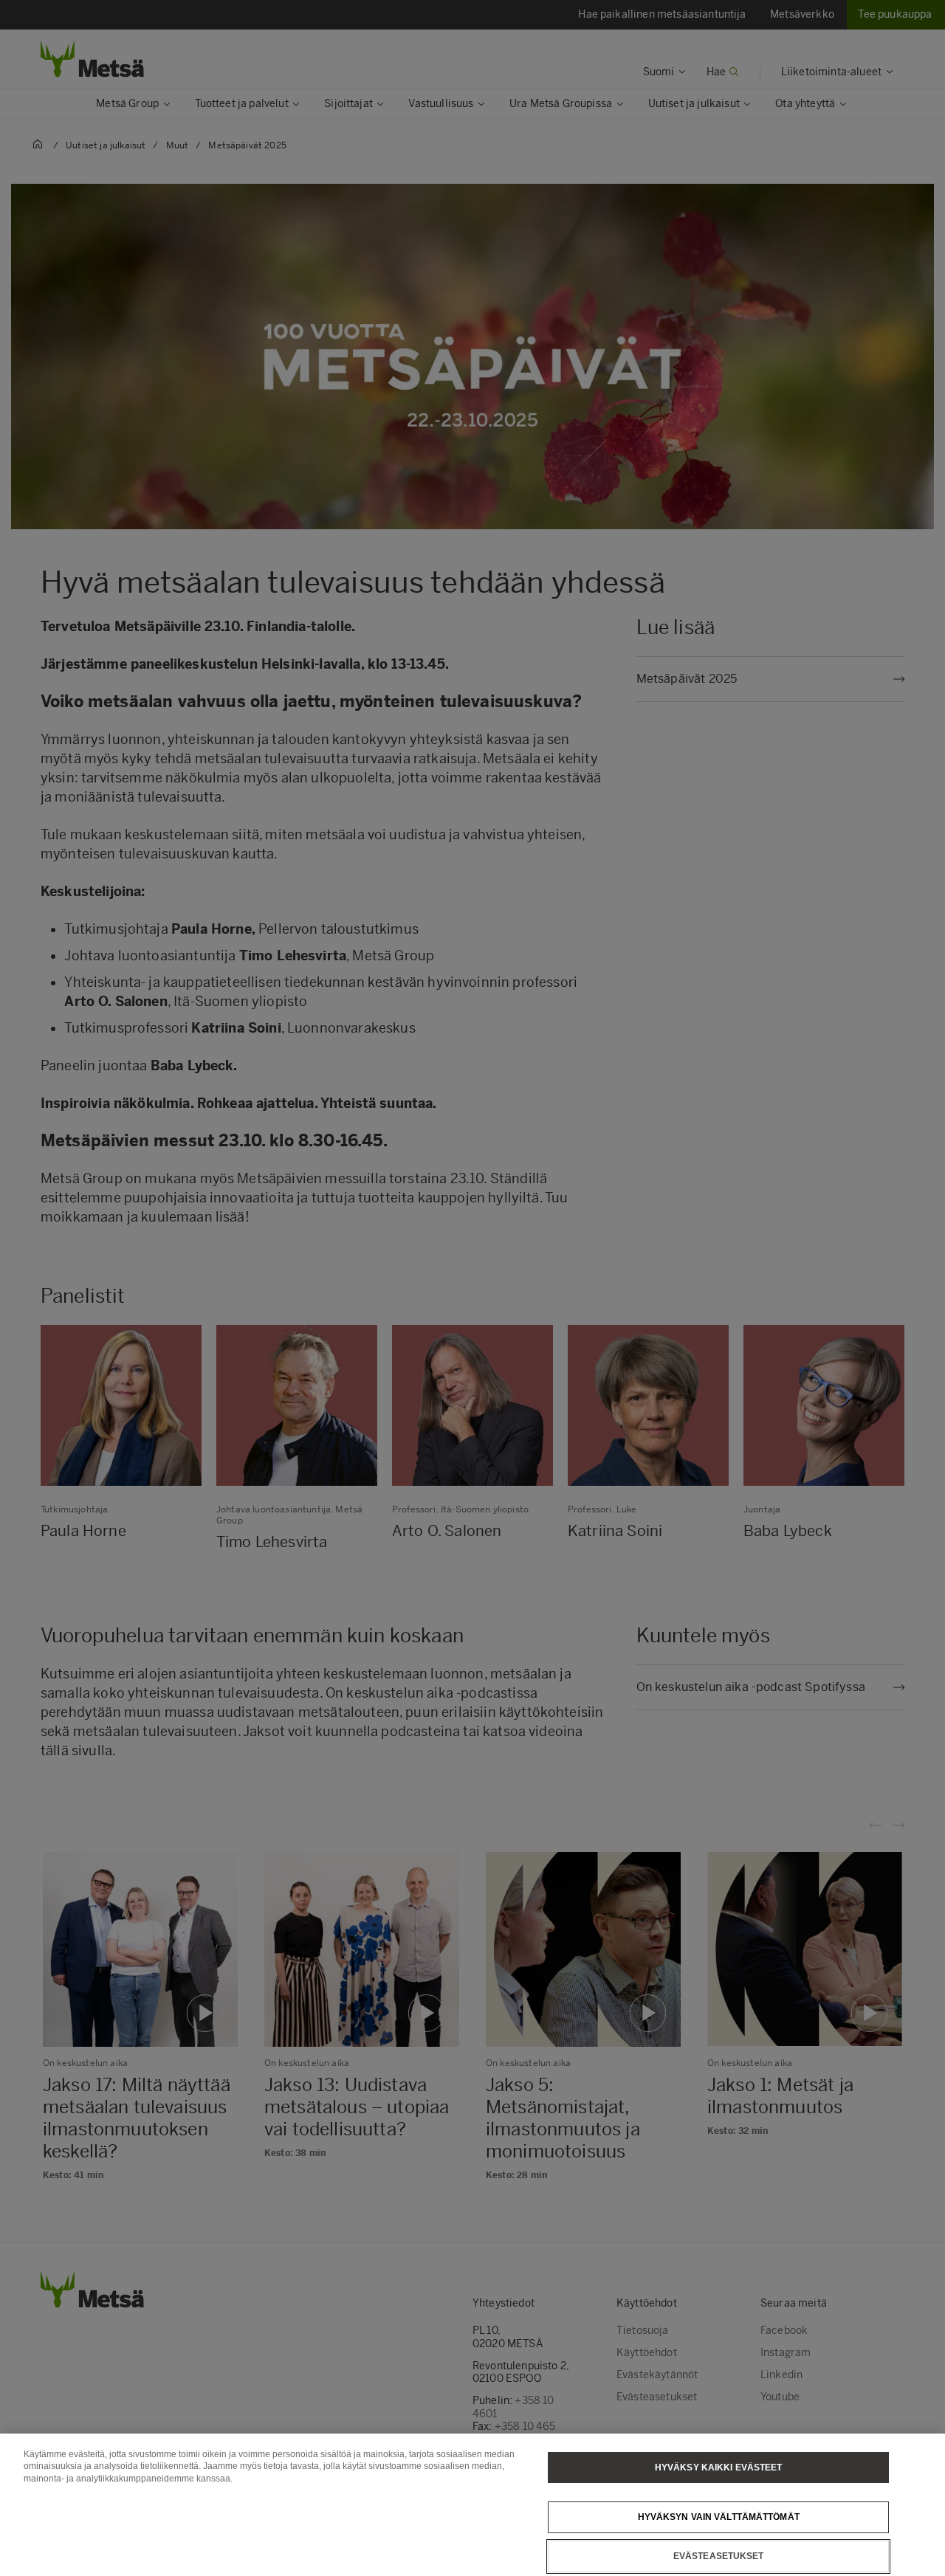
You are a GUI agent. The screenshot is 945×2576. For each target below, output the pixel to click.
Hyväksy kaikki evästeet (719, 2467)
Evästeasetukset (719, 2556)
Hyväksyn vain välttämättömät (719, 2517)
